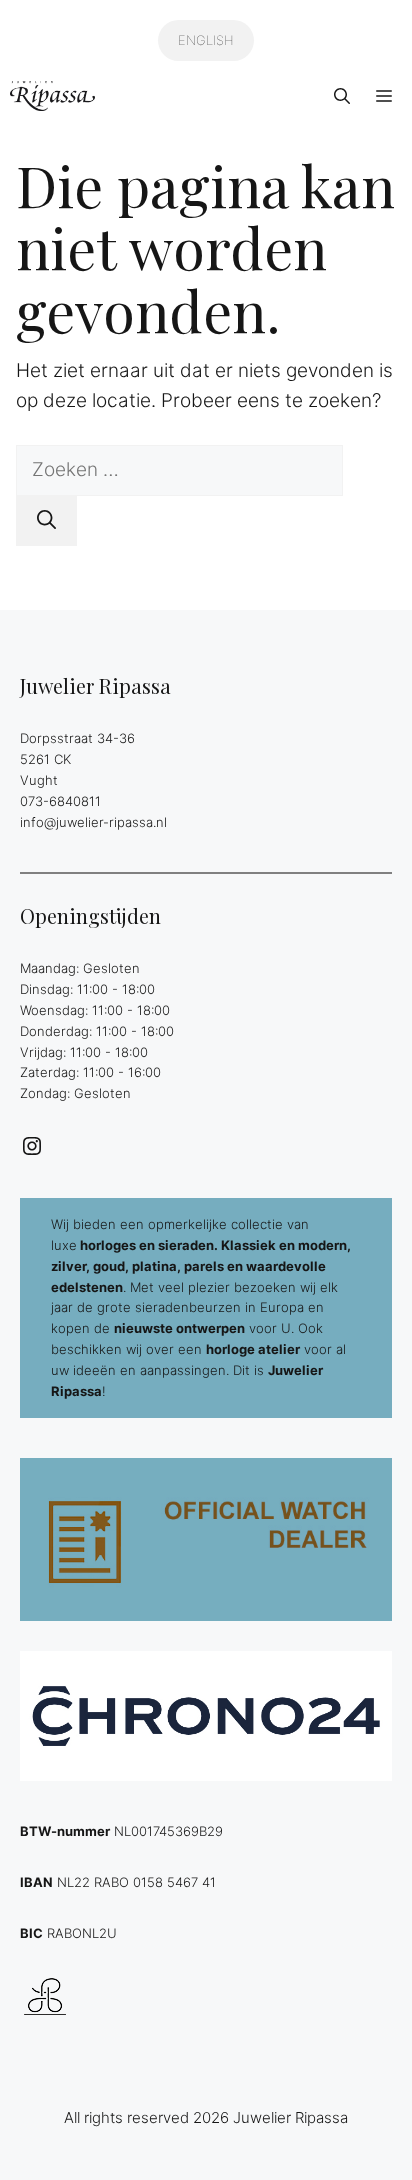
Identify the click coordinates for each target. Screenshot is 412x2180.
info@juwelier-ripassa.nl (93, 822)
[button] (342, 96)
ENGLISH (206, 40)
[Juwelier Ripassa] (52, 96)
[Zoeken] (46, 521)
